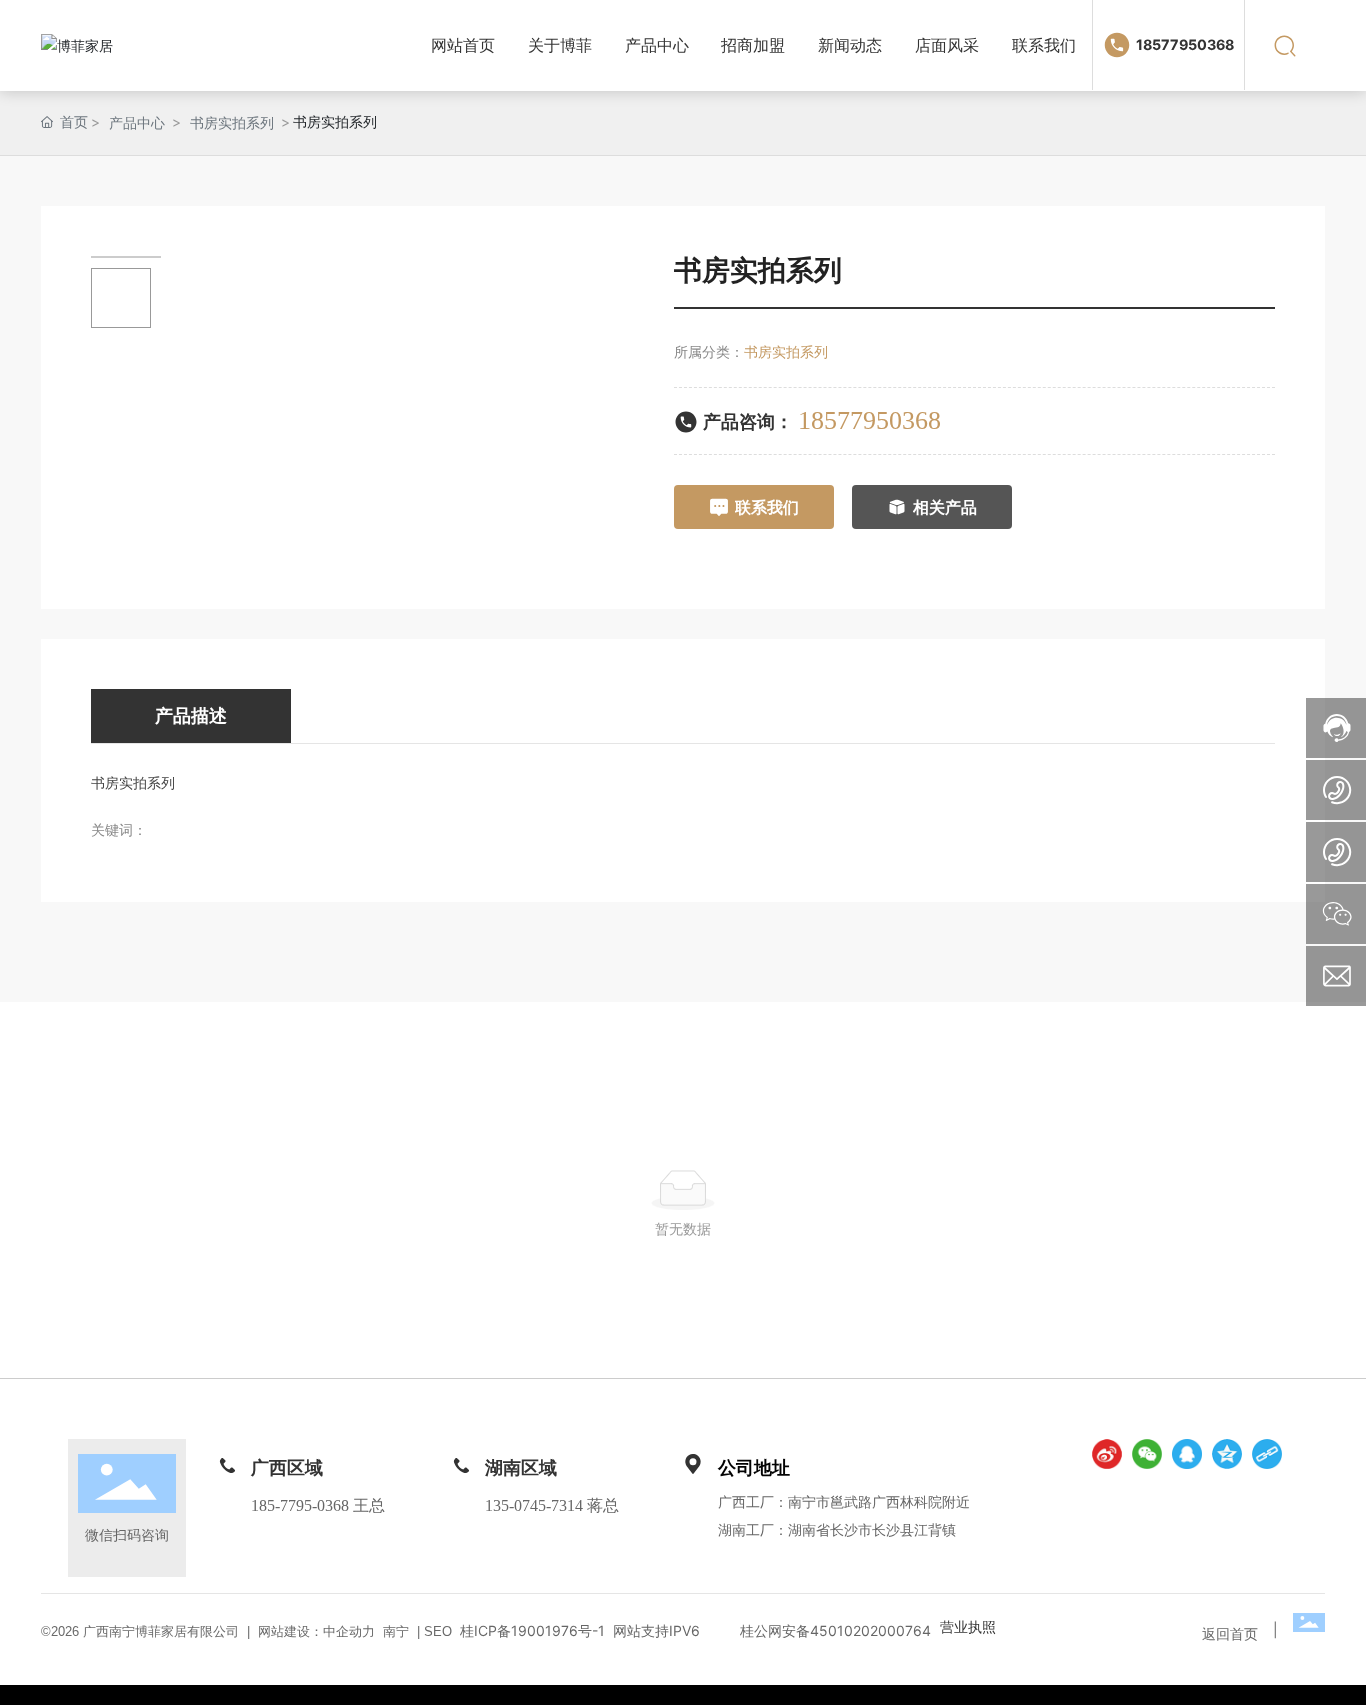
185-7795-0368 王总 (318, 1505)
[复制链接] (1267, 1454)
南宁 (396, 1631)
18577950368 (1185, 44)
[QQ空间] (1227, 1454)
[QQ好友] (1187, 1454)
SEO (436, 1631)
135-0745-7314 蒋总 (552, 1505)
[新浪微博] (1107, 1454)
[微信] (1147, 1454)
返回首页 (1230, 1633)
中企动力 (349, 1631)
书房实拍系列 (232, 122)
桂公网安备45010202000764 (835, 1630)
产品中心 (137, 122)
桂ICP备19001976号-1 (532, 1631)
